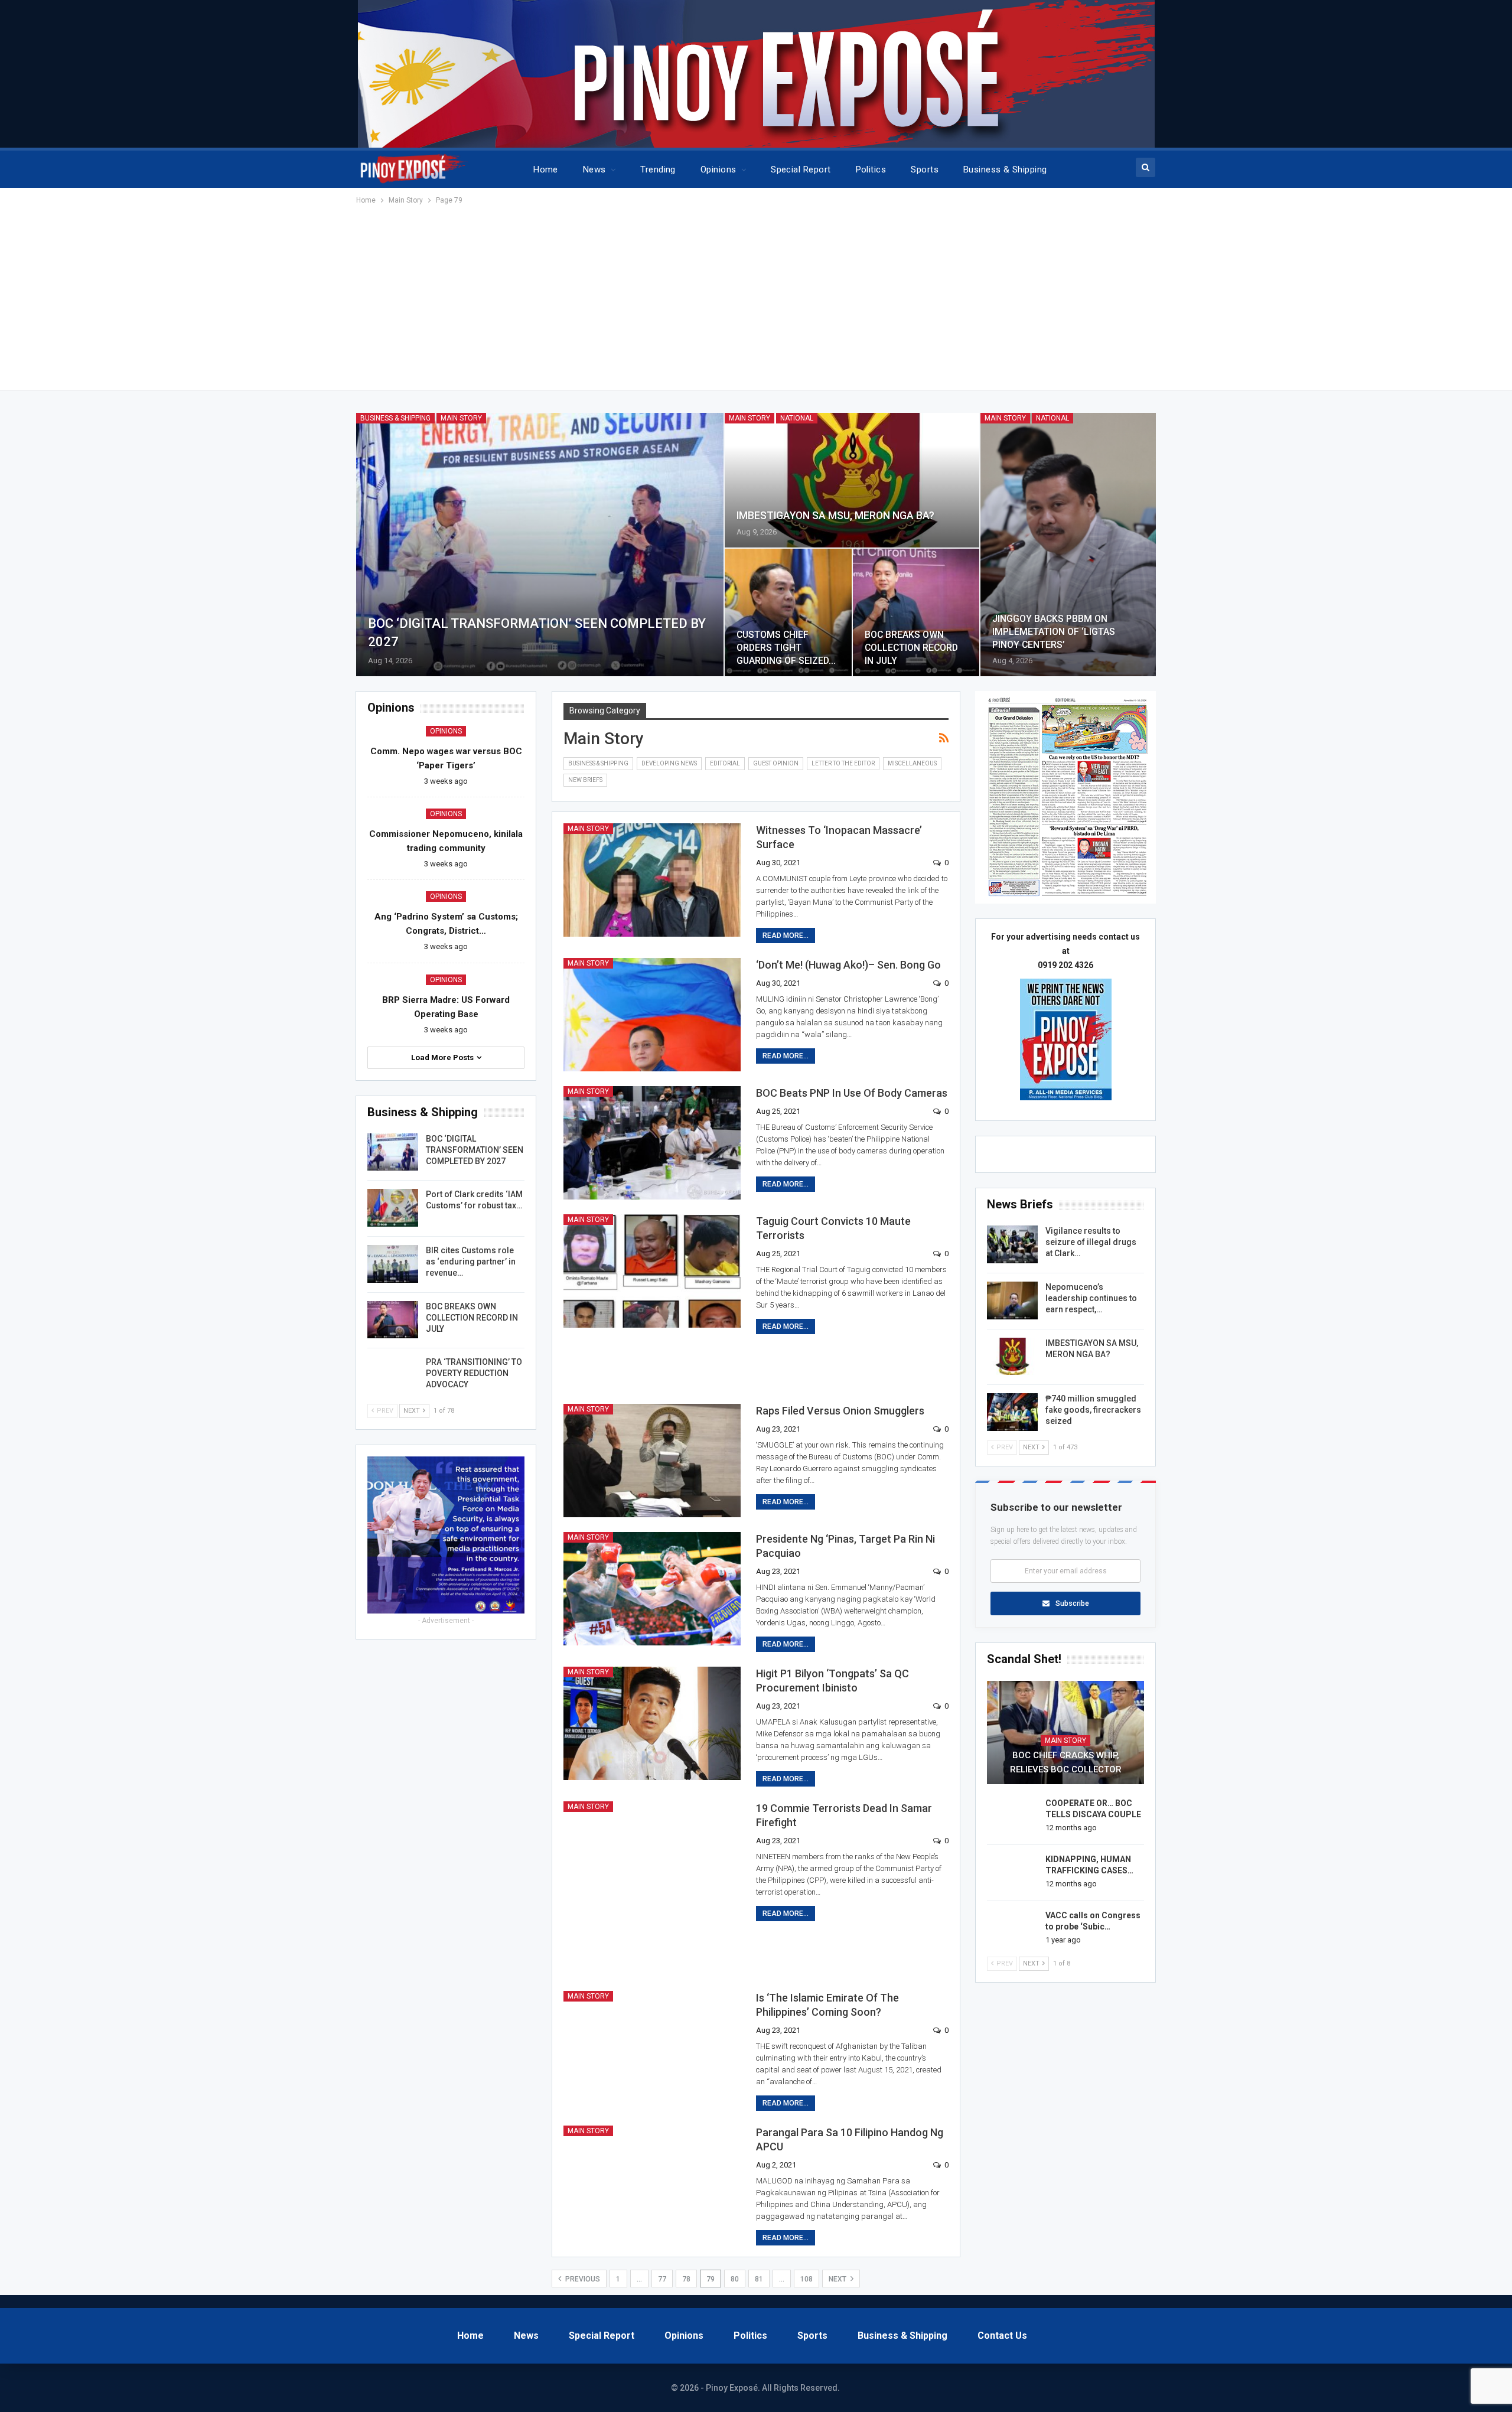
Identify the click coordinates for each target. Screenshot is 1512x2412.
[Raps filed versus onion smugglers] (652, 1461)
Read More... (786, 936)
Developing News (669, 763)
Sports (925, 170)
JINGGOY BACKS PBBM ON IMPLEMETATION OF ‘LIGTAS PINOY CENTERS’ (1054, 632)
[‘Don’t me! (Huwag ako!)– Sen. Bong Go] (652, 1015)
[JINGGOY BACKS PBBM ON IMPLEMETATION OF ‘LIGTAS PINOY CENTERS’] (1068, 545)
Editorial (725, 763)
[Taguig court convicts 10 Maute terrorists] (652, 1271)
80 (735, 2279)
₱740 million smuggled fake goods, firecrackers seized (1093, 1410)
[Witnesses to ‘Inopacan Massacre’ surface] (652, 880)
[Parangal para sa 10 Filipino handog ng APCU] (652, 2182)
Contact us (1002, 2336)
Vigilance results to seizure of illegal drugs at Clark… (1091, 1242)
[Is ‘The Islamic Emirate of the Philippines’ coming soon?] (652, 2048)
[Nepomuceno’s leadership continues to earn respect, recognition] (1012, 1300)
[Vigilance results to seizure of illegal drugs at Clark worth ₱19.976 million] (1012, 1244)
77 (662, 2279)
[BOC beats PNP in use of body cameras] (652, 1143)
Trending (658, 170)
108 (806, 2279)
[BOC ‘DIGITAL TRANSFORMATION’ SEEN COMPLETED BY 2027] (540, 545)
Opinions (718, 170)
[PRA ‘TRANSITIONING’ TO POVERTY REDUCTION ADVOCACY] (393, 1376)
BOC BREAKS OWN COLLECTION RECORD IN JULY (911, 648)
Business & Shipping (1005, 170)
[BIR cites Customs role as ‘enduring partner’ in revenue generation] (393, 1264)
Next (838, 2279)
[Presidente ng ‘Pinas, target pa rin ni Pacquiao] (652, 1589)
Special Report (801, 170)
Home (546, 170)
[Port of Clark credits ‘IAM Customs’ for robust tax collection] (393, 1208)
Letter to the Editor (843, 763)
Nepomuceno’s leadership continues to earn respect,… (1091, 1298)
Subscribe (1072, 1603)
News (594, 170)
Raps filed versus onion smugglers (840, 1411)
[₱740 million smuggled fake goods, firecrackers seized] (1012, 1412)
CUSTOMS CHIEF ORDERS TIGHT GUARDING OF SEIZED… (786, 648)
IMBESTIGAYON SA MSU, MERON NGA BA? (835, 516)
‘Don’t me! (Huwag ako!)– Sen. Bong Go (848, 965)
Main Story (461, 418)
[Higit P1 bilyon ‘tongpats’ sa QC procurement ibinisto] (652, 1723)
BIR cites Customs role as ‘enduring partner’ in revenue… (471, 1262)
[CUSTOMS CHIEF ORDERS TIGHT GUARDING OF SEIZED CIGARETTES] (788, 612)
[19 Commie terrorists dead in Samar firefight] (652, 1858)
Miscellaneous (912, 763)
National (797, 418)
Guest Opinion (776, 763)
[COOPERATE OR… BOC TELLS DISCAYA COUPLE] (1012, 1817)
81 (759, 2279)
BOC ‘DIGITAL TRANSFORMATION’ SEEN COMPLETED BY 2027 (475, 1150)
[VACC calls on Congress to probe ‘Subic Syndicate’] (1012, 1929)
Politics (871, 170)
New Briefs (585, 780)
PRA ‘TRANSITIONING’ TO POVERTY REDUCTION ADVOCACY (474, 1373)
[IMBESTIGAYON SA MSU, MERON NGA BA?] (852, 480)
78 (686, 2279)
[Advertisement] (756, 295)
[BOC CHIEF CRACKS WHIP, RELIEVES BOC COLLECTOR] (1065, 1733)
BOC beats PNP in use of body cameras (852, 1093)
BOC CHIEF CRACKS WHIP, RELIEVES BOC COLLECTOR (1066, 1762)
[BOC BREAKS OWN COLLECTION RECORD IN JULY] (916, 612)
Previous (582, 2279)
